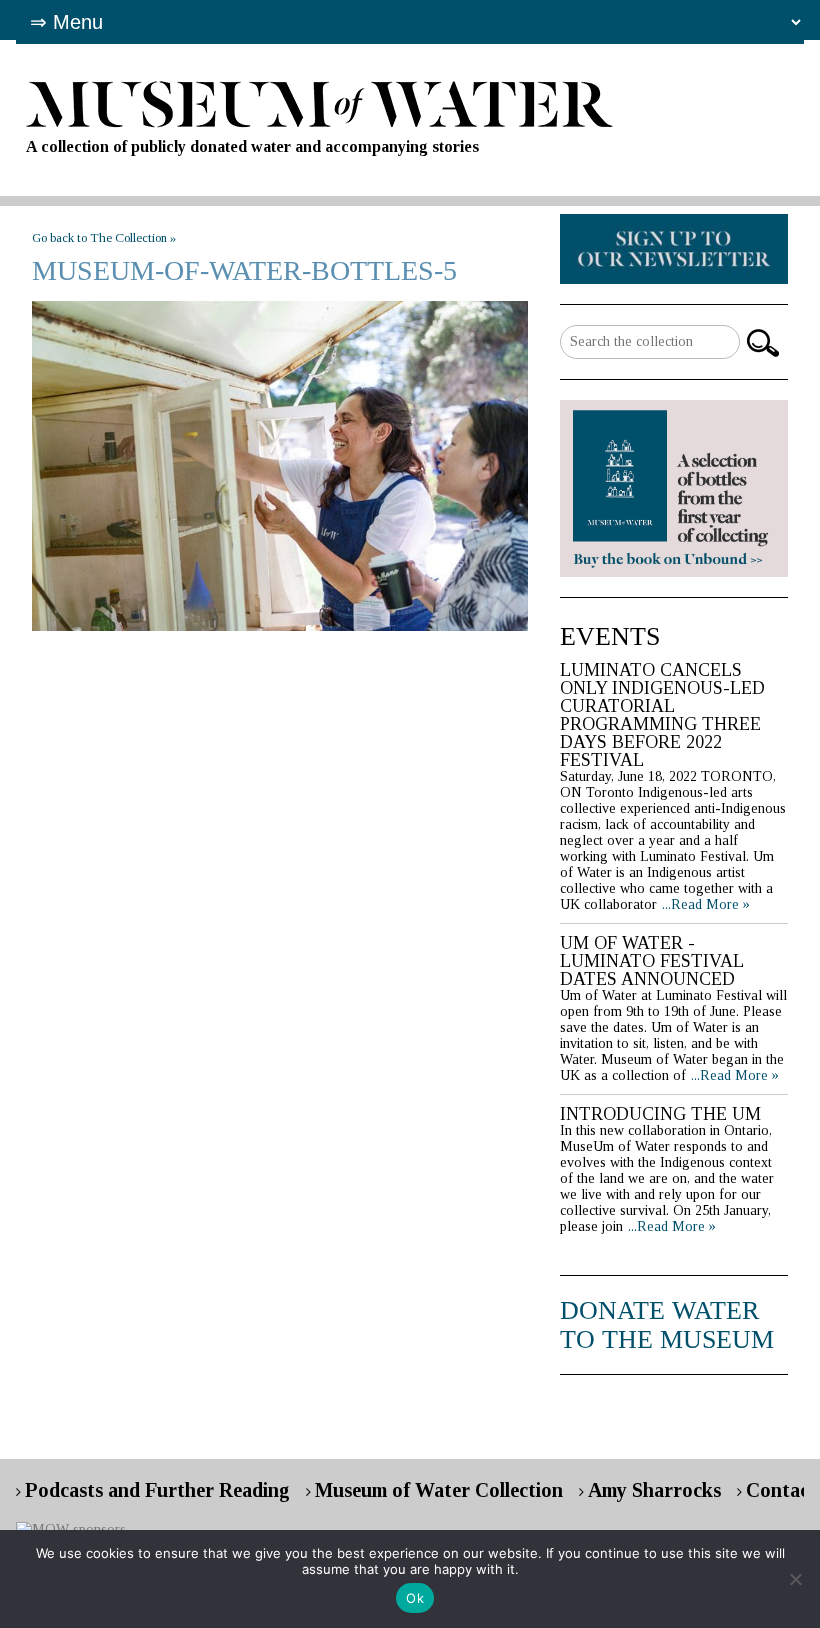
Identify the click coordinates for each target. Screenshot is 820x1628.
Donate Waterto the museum (667, 1325)
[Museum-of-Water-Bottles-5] (280, 466)
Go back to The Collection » (104, 237)
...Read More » (706, 904)
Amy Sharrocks (654, 1490)
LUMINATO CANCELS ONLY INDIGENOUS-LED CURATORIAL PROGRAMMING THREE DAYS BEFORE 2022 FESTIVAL (662, 715)
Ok (415, 1598)
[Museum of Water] (409, 104)
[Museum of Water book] (674, 247)
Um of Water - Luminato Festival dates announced (651, 961)
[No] (795, 1579)
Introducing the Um (660, 1114)
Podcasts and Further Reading (157, 1490)
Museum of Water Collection (439, 1490)
